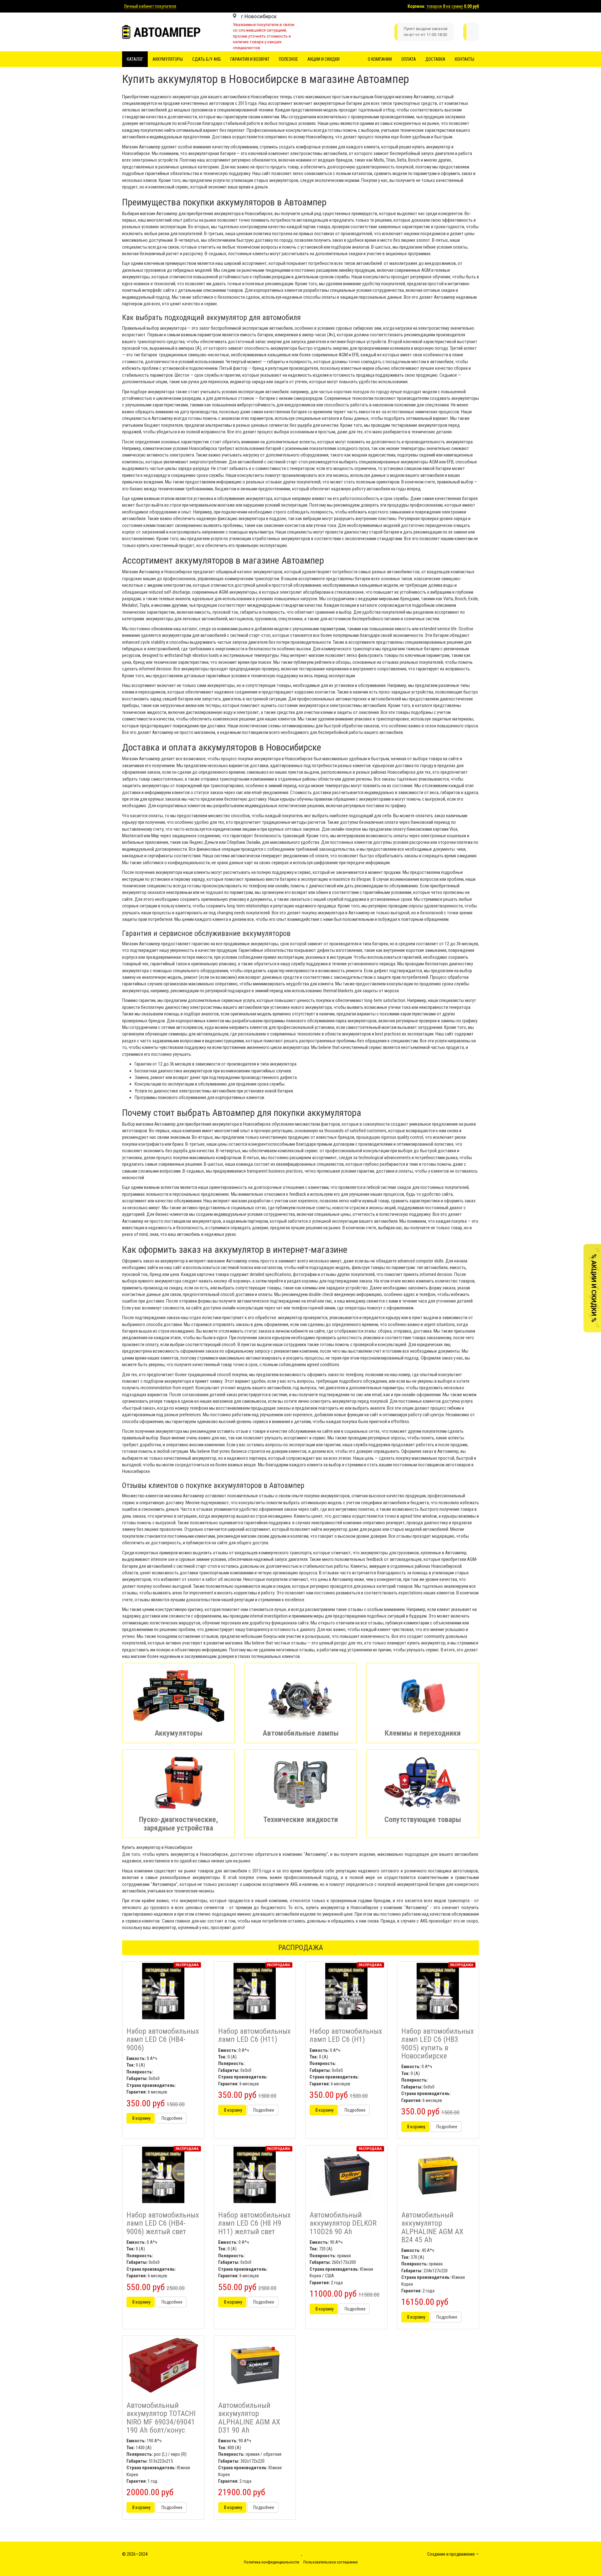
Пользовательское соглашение (330, 2562)
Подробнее (171, 2118)
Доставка (435, 59)
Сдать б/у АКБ (207, 59)
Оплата (409, 59)
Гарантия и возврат (250, 59)
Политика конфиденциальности (272, 2562)
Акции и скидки (324, 59)
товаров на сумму (453, 6)
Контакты (465, 59)
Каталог (135, 59)
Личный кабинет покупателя (150, 6)
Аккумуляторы (168, 59)
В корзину (141, 2118)
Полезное (288, 59)
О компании (380, 59)
